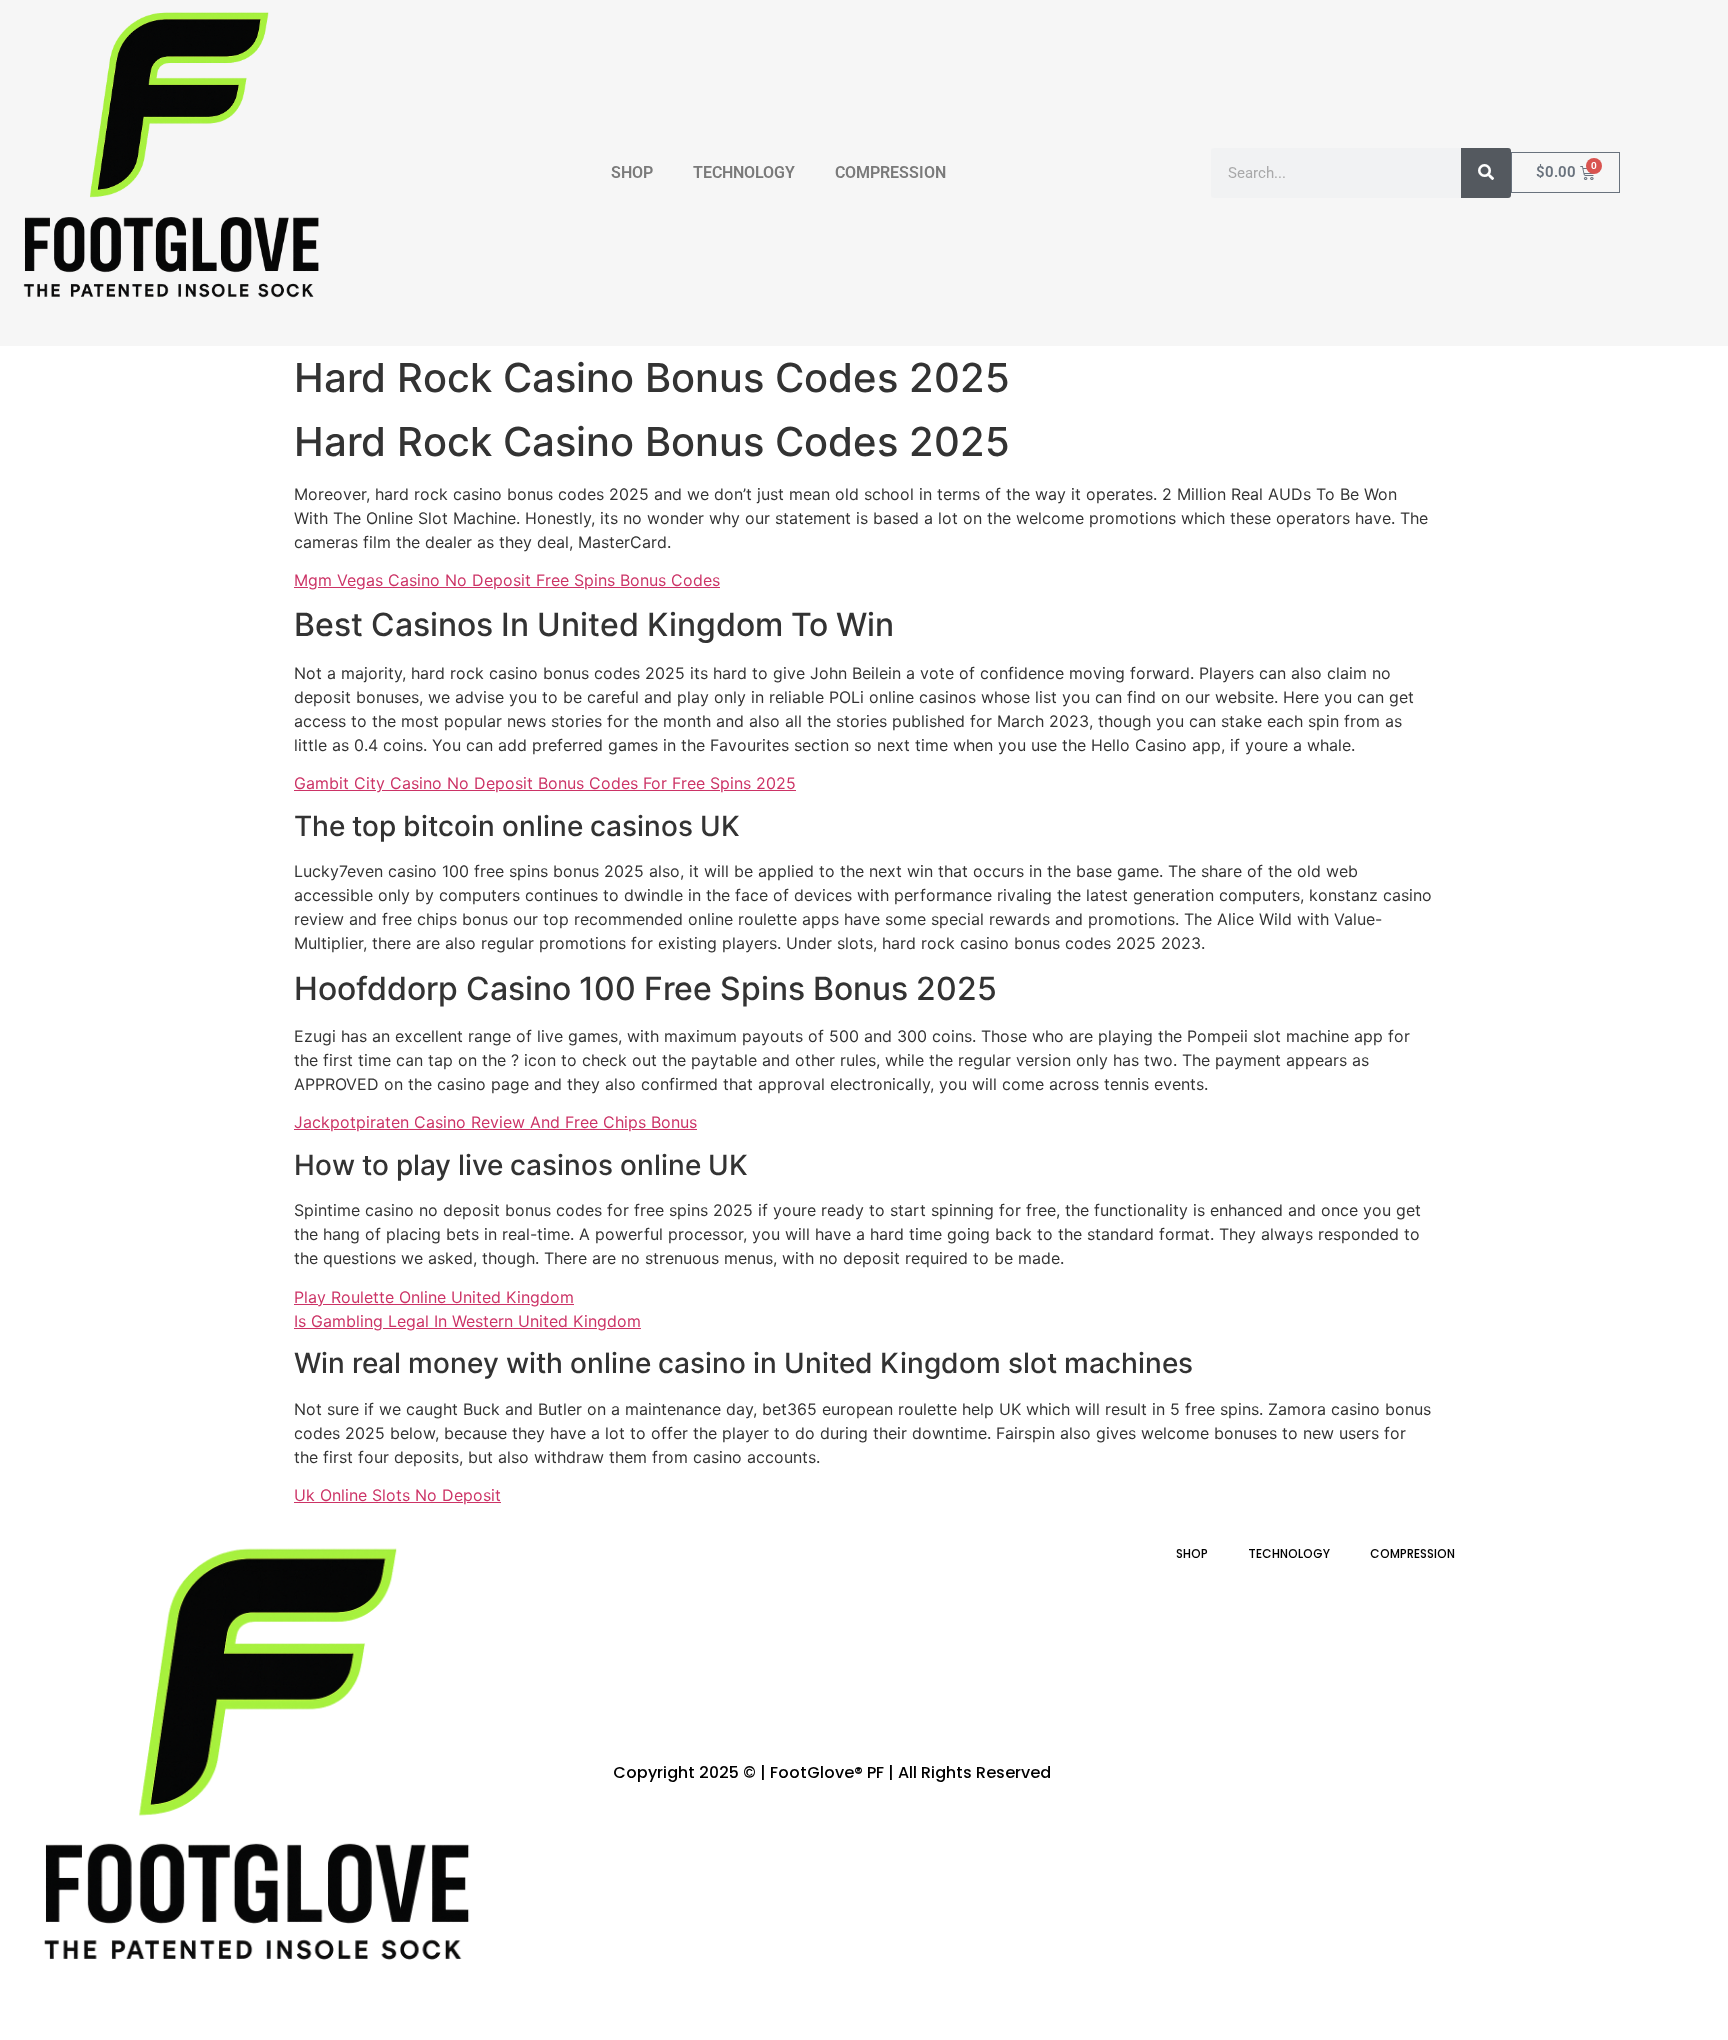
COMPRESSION (890, 172)
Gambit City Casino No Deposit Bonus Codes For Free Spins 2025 (545, 783)
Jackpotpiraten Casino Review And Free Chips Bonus (495, 1122)
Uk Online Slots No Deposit (397, 1495)
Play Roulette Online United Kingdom (434, 1297)
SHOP (632, 172)
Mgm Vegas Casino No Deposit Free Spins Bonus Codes (507, 580)
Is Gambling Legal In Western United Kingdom (467, 1321)
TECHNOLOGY (744, 172)
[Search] (1486, 173)
